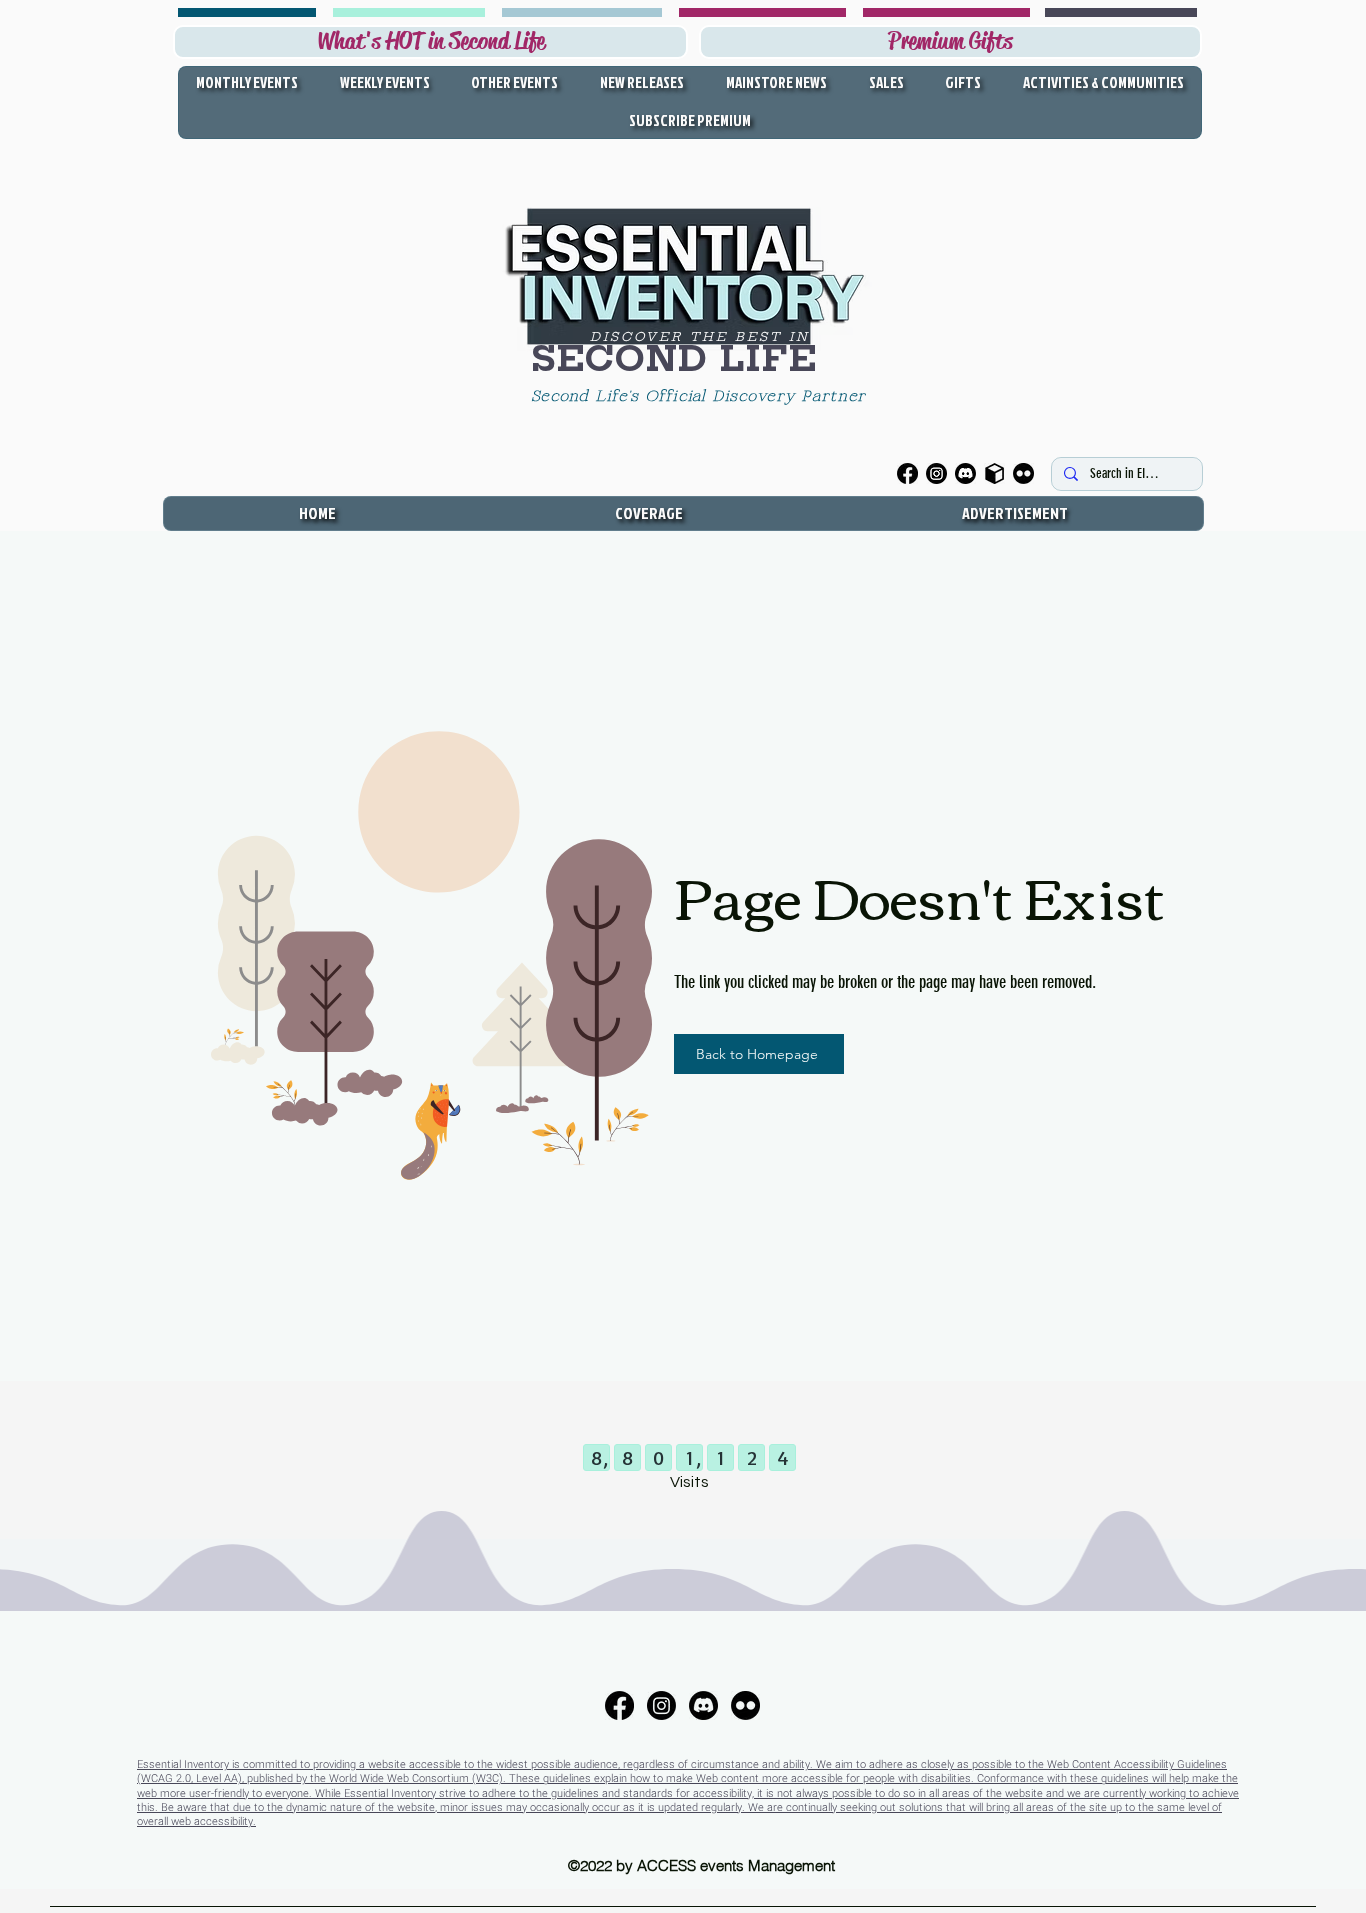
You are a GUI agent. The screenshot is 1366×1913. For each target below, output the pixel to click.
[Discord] (965, 473)
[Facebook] (907, 473)
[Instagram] (936, 473)
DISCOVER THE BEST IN (700, 336)
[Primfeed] (994, 473)
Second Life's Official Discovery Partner (702, 397)
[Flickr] (1023, 473)
